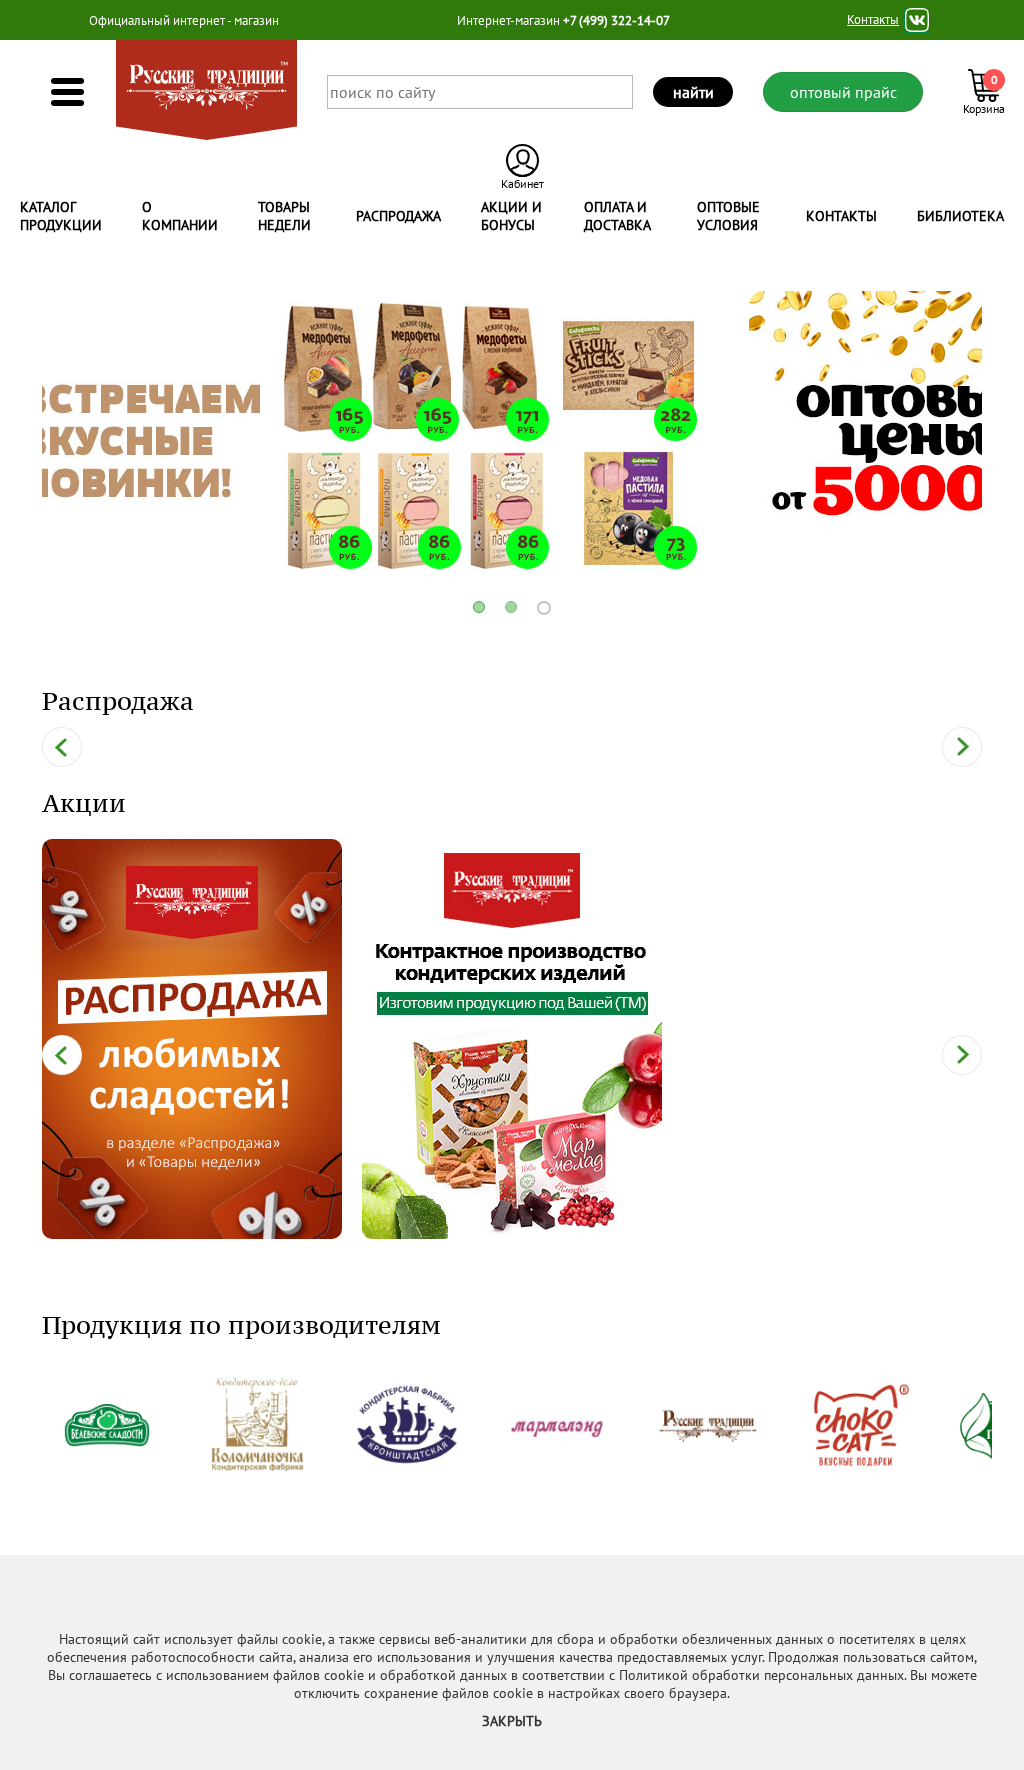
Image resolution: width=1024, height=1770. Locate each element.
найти (693, 92)
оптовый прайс (843, 92)
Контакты (873, 20)
